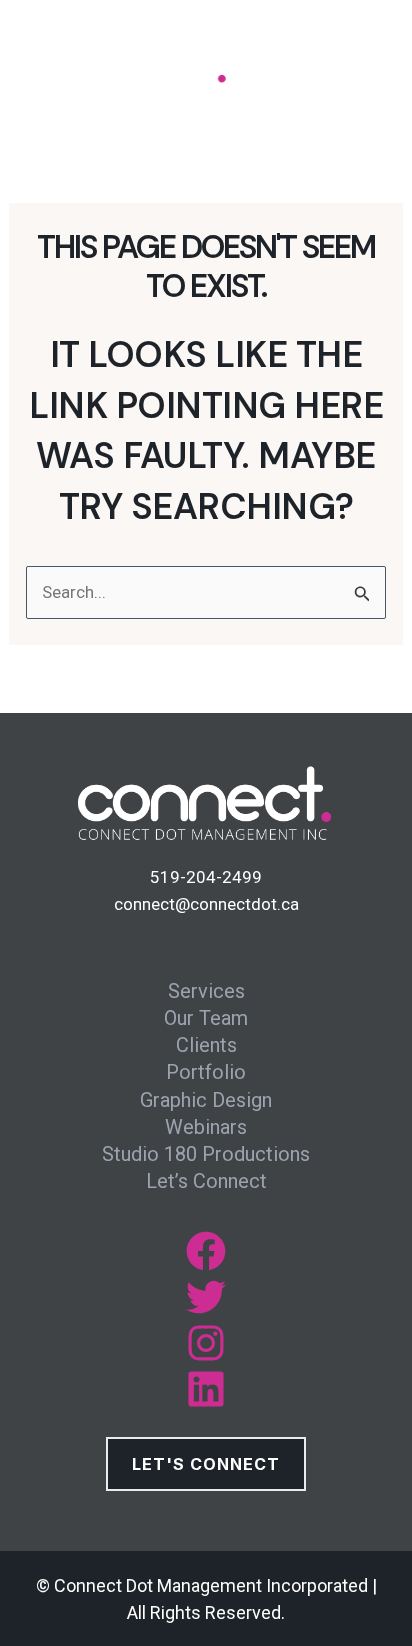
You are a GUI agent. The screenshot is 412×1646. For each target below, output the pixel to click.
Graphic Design (206, 1100)
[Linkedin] (206, 1389)
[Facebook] (206, 1251)
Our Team (206, 1018)
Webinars (206, 1127)
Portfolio (206, 1072)
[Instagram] (206, 1343)
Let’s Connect (206, 1181)
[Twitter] (206, 1297)
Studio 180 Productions (206, 1154)
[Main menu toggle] (359, 68)
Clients (206, 1045)
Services (206, 991)
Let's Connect (206, 1464)
